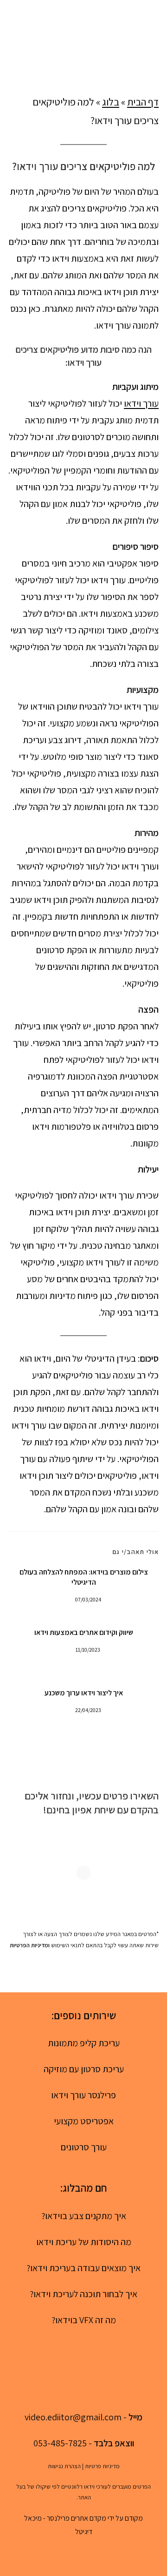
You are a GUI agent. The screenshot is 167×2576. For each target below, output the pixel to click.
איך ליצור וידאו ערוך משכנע (84, 1693)
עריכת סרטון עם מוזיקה (84, 2069)
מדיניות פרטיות (102, 2466)
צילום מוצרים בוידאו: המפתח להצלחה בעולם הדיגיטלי (84, 1577)
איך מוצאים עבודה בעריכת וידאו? (83, 2268)
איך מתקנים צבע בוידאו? (84, 2216)
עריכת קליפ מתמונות (84, 2043)
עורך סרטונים (84, 2147)
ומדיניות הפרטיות (30, 1945)
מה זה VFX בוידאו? (84, 2320)
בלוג (111, 102)
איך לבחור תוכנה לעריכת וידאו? (83, 2294)
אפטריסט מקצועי (84, 2121)
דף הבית (143, 102)
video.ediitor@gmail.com (73, 2417)
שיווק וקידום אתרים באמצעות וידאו (84, 1632)
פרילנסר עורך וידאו (83, 2095)
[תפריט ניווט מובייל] (13, 35)
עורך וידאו (141, 403)
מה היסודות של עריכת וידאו (84, 2242)
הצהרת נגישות (64, 2466)
